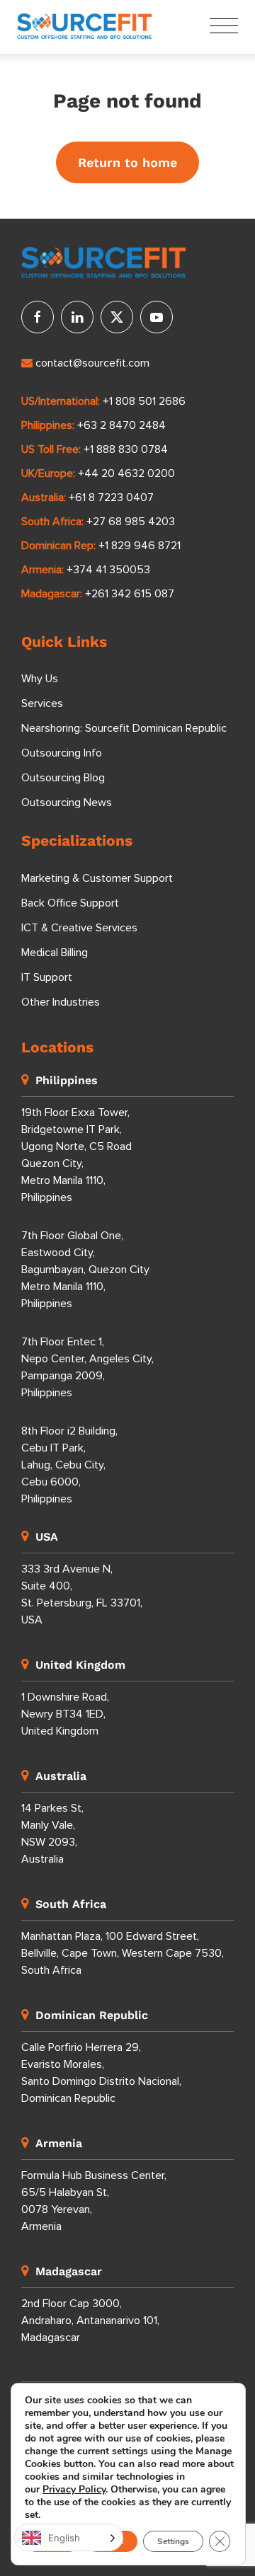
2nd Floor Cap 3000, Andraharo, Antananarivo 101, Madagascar (90, 2321)
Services (42, 703)
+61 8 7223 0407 (111, 498)
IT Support (47, 977)
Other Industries (61, 1002)
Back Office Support (70, 903)
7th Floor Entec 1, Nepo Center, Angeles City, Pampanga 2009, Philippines (87, 1367)
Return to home (127, 162)
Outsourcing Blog (63, 778)
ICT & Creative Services (79, 928)
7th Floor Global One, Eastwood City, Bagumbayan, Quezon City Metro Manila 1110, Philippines (85, 1270)
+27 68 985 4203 (131, 522)
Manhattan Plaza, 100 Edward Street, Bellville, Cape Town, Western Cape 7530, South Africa (123, 1953)
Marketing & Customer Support (97, 878)
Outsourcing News (67, 803)
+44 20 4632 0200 (126, 473)
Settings (173, 2541)
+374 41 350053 (108, 570)
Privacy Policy (74, 2489)
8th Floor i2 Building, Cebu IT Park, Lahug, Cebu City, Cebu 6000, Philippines (69, 1465)
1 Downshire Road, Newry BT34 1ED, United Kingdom (65, 1714)
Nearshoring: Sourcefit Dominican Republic (124, 728)
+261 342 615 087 (130, 594)
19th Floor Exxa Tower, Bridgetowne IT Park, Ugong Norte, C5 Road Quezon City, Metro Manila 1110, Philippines (76, 1155)
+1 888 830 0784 (126, 449)
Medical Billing (55, 953)
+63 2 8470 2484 (121, 425)
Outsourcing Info (62, 753)
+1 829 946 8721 (140, 546)
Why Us (40, 679)
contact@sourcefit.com (92, 363)
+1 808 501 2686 (144, 401)
